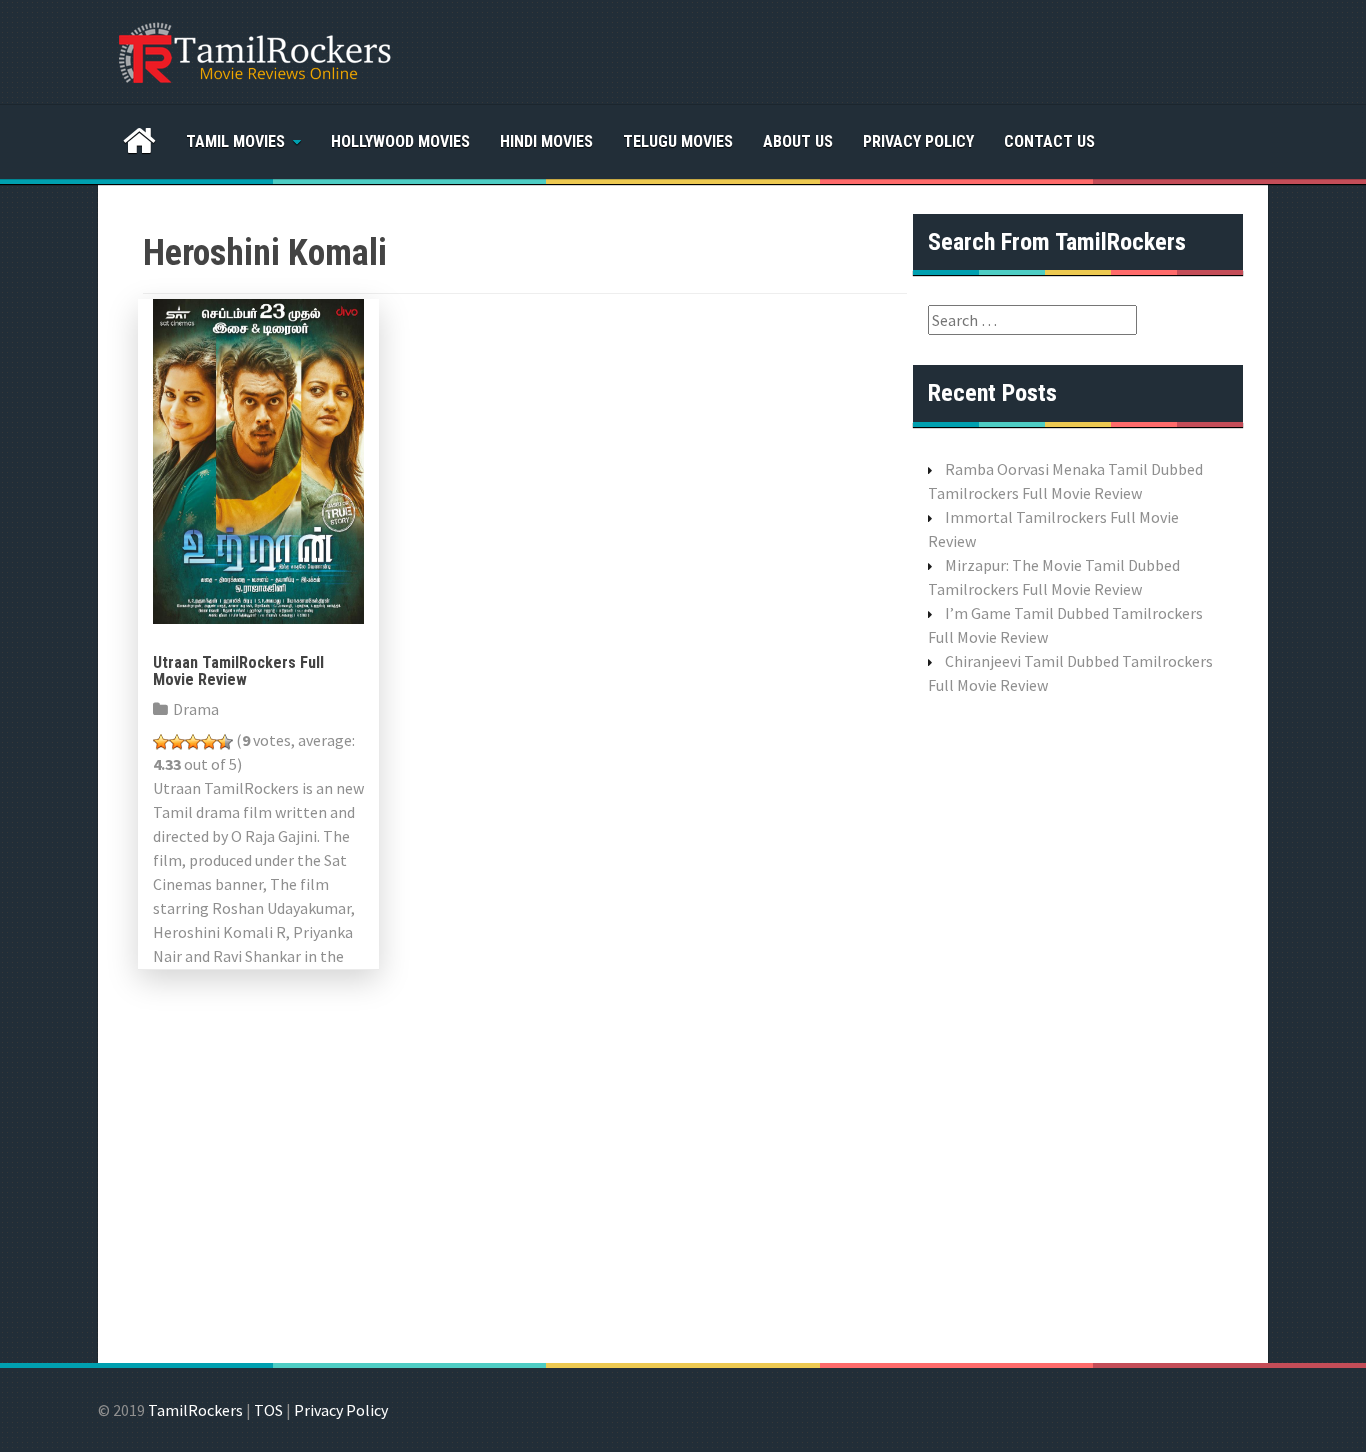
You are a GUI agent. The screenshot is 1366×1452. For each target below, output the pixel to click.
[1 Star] (161, 742)
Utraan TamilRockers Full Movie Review (238, 671)
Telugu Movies (678, 141)
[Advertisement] (1078, 1027)
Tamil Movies (235, 141)
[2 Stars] (177, 742)
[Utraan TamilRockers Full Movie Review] (258, 459)
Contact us (1049, 141)
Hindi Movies (546, 141)
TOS (268, 1410)
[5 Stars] (225, 742)
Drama (196, 709)
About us (798, 141)
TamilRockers (195, 1410)
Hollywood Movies (400, 141)
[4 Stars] (209, 742)
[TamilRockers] (253, 50)
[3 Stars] (193, 742)
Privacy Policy (918, 141)
